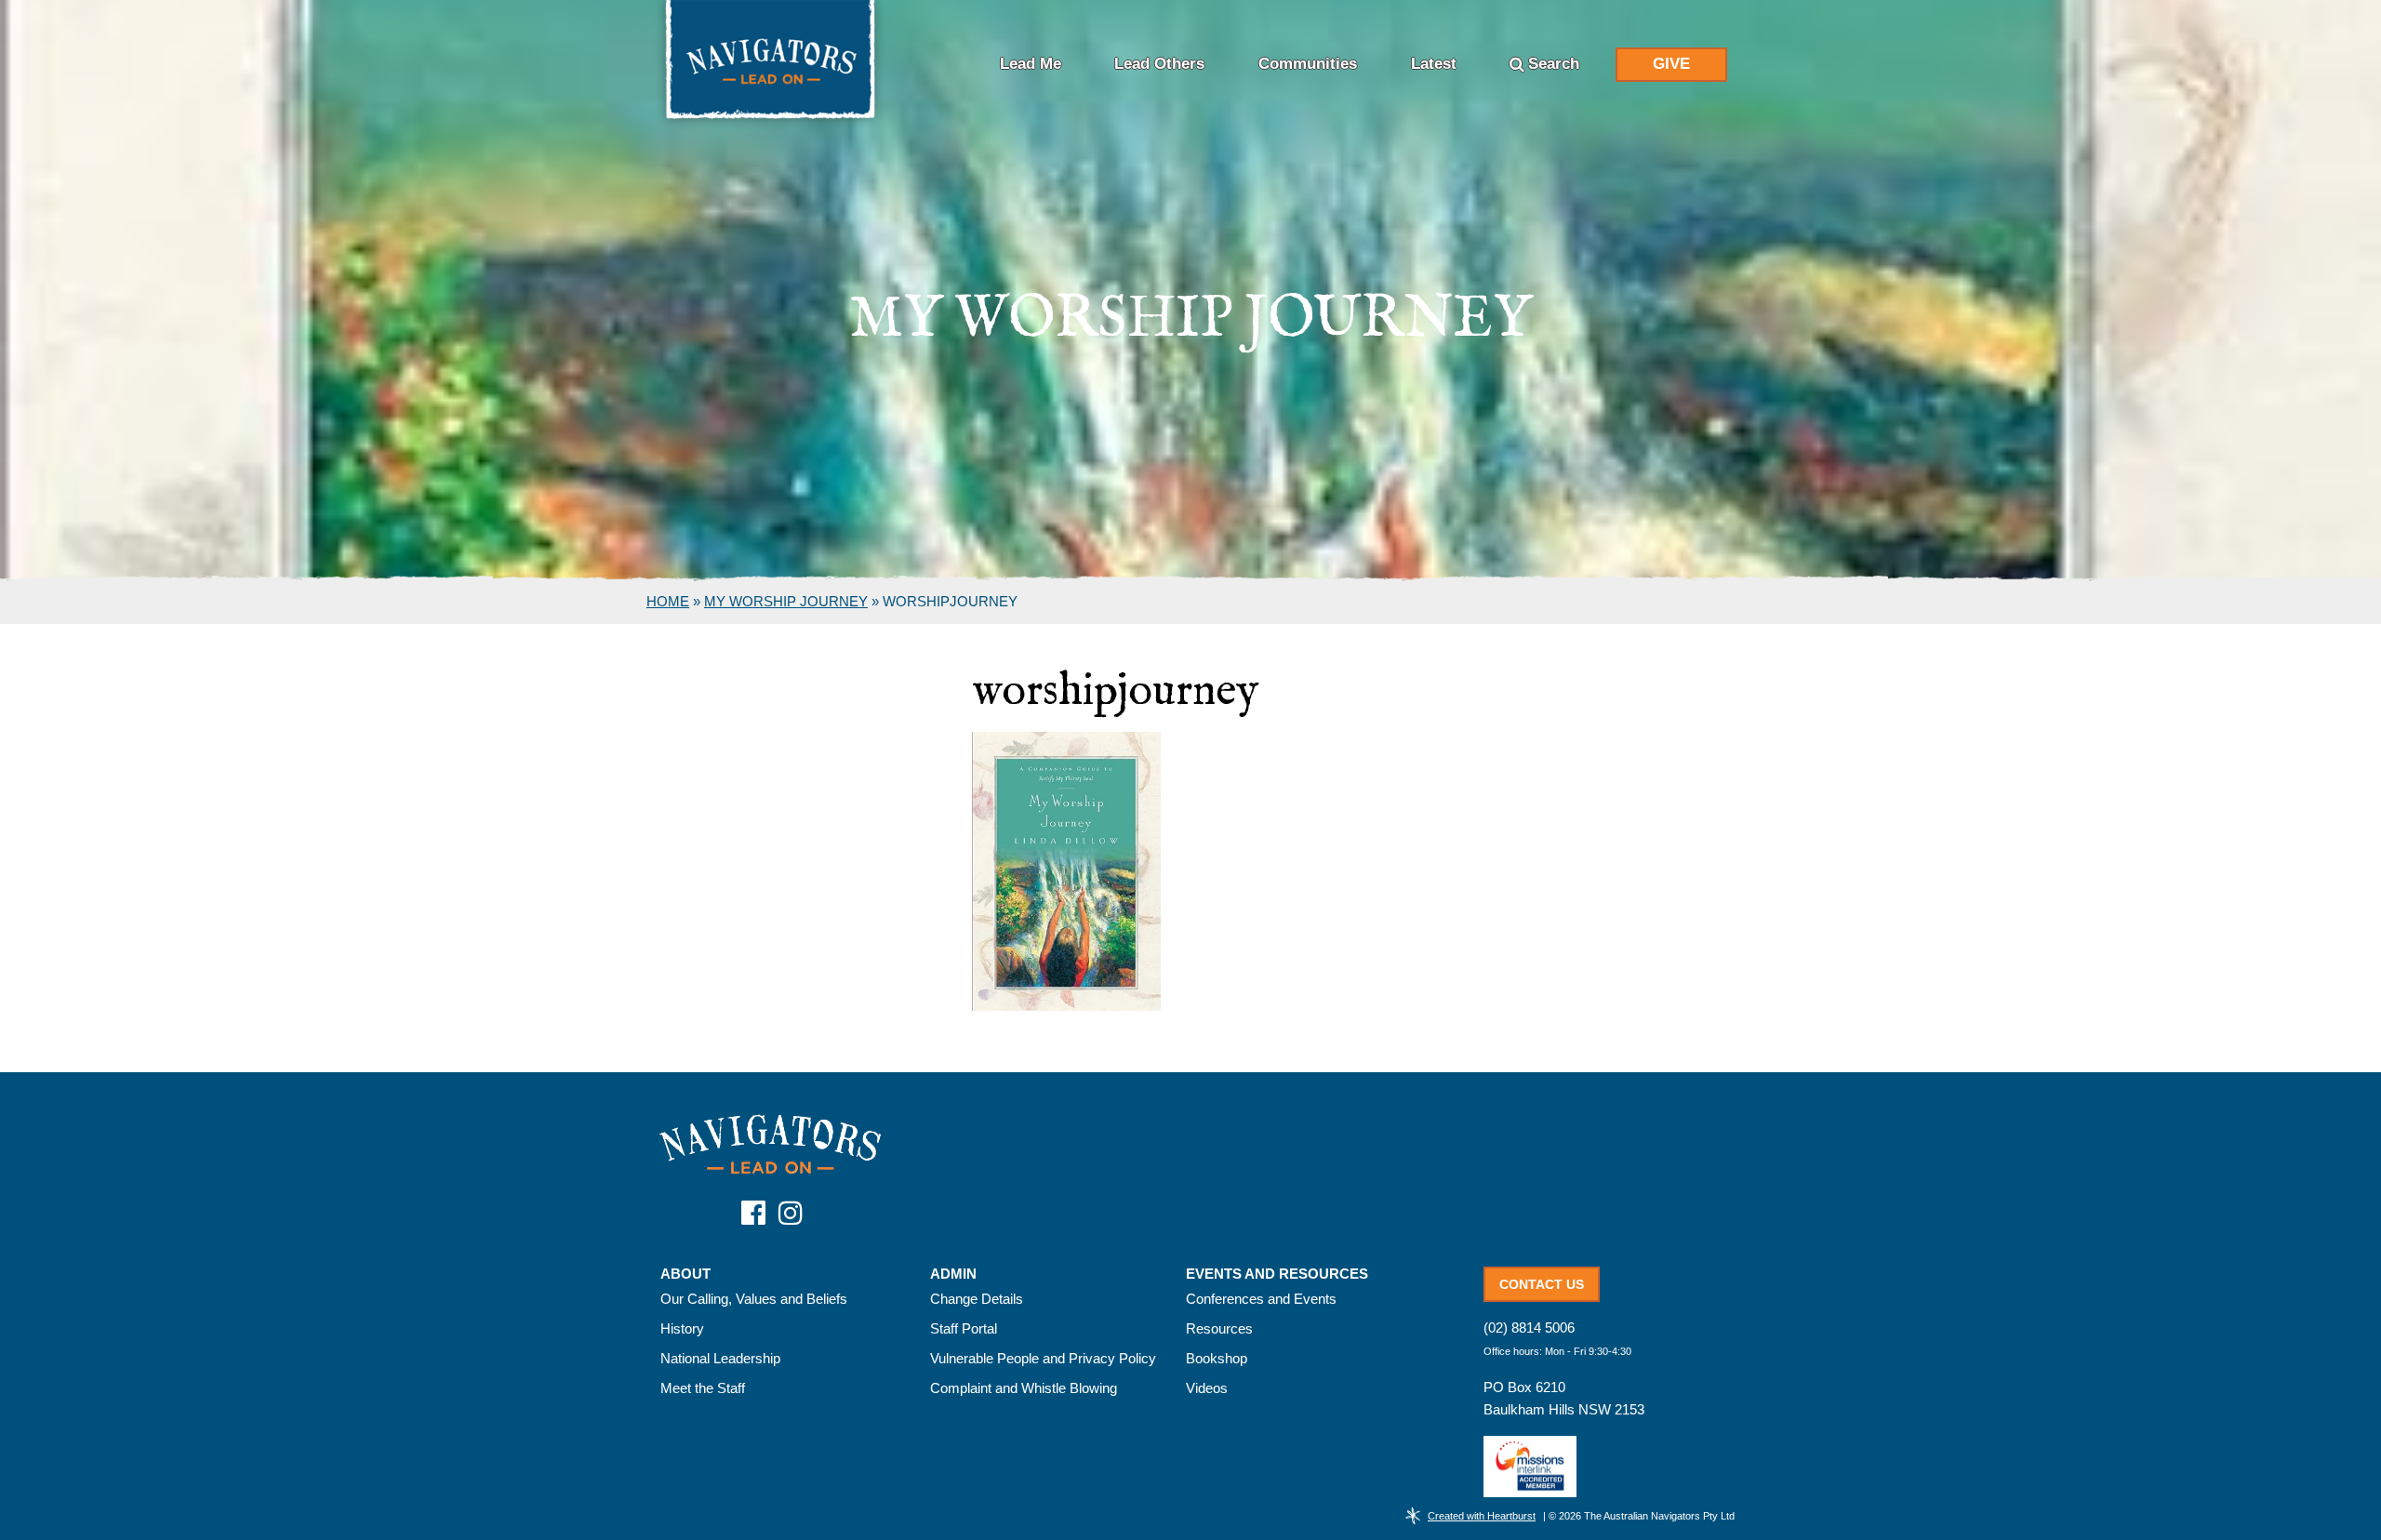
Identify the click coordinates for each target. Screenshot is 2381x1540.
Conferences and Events (1261, 1299)
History (682, 1328)
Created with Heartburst (1482, 1516)
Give (1671, 64)
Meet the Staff (703, 1388)
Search (1554, 64)
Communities (1308, 64)
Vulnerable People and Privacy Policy (1043, 1358)
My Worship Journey (786, 601)
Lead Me (1031, 64)
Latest (1434, 64)
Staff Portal (964, 1328)
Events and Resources (1277, 1274)
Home (668, 601)
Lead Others (1159, 64)
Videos (1207, 1388)
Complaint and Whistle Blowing (1024, 1388)
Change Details (977, 1299)
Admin (953, 1274)
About (685, 1274)
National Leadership (720, 1358)
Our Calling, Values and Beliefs (754, 1299)
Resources (1219, 1328)
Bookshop (1217, 1358)
